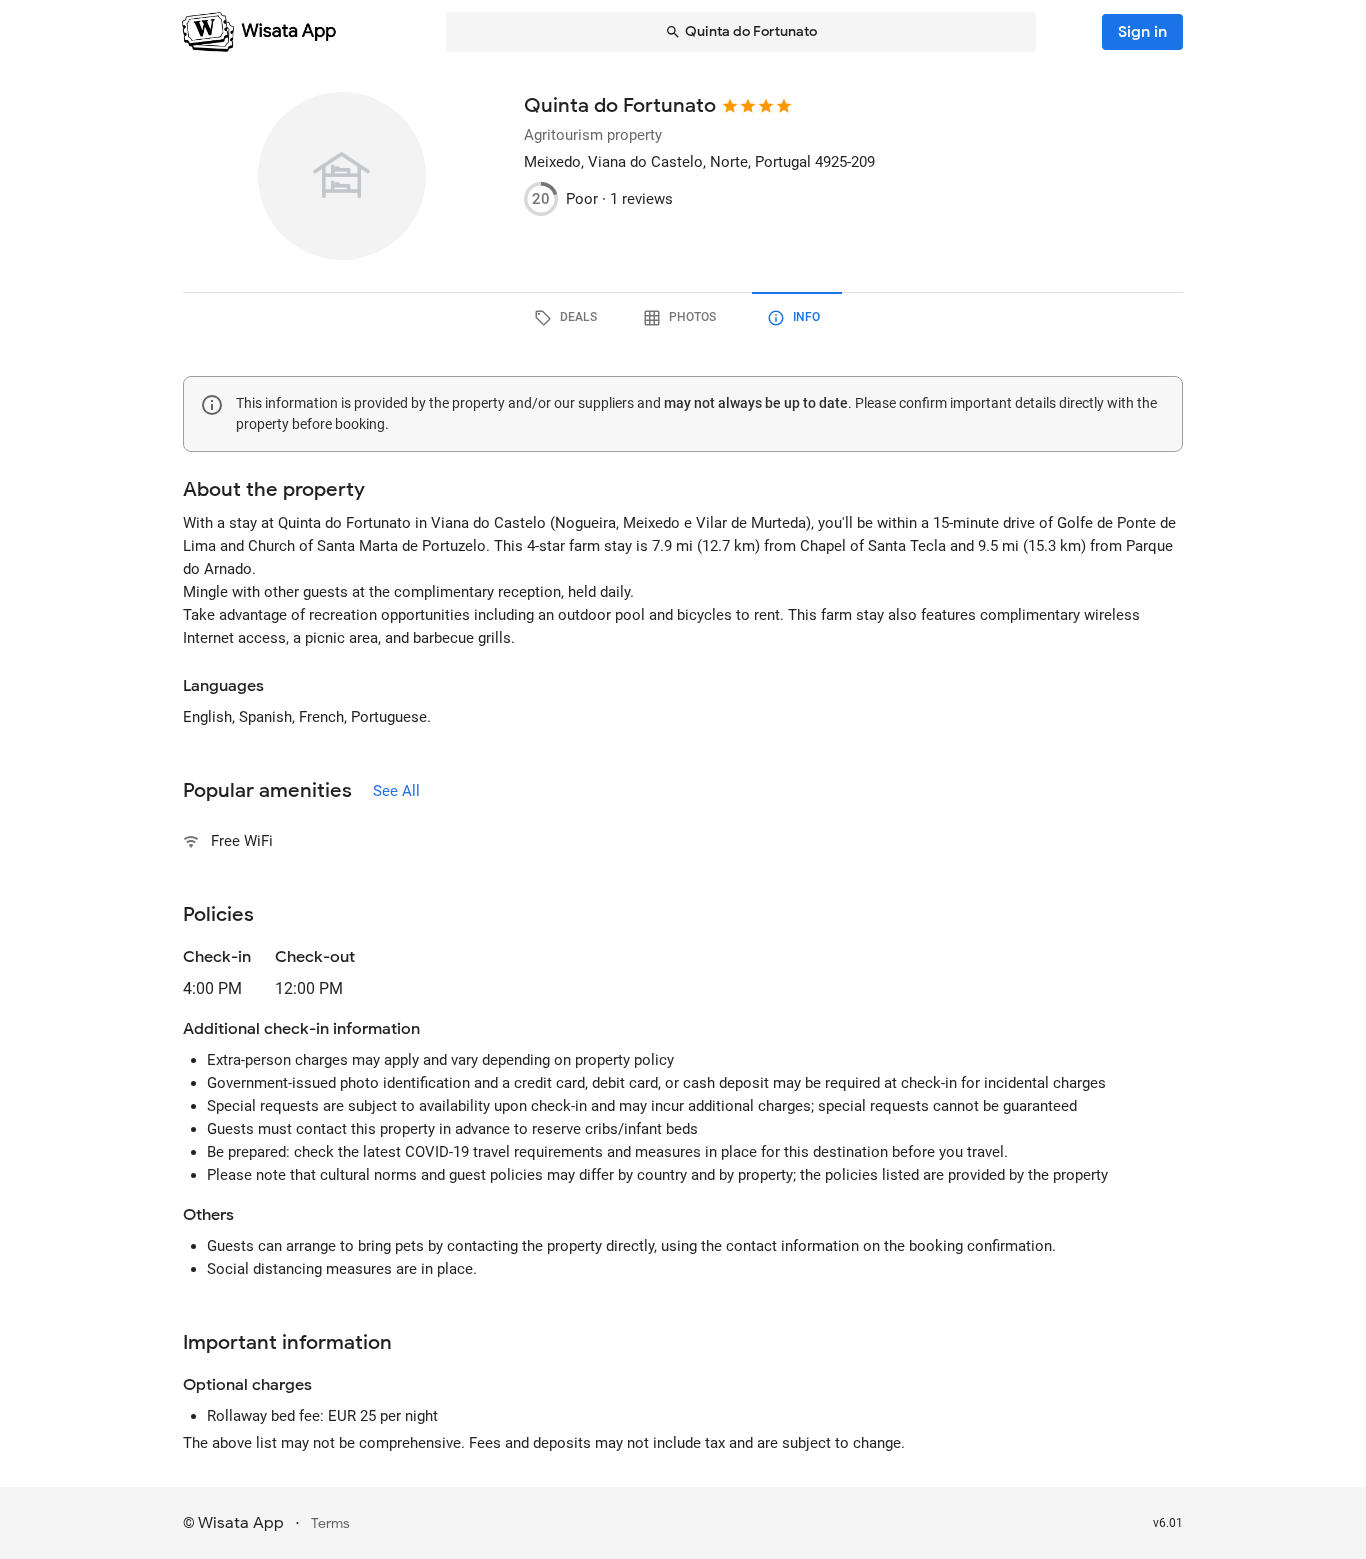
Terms (330, 1523)
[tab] (569, 318)
